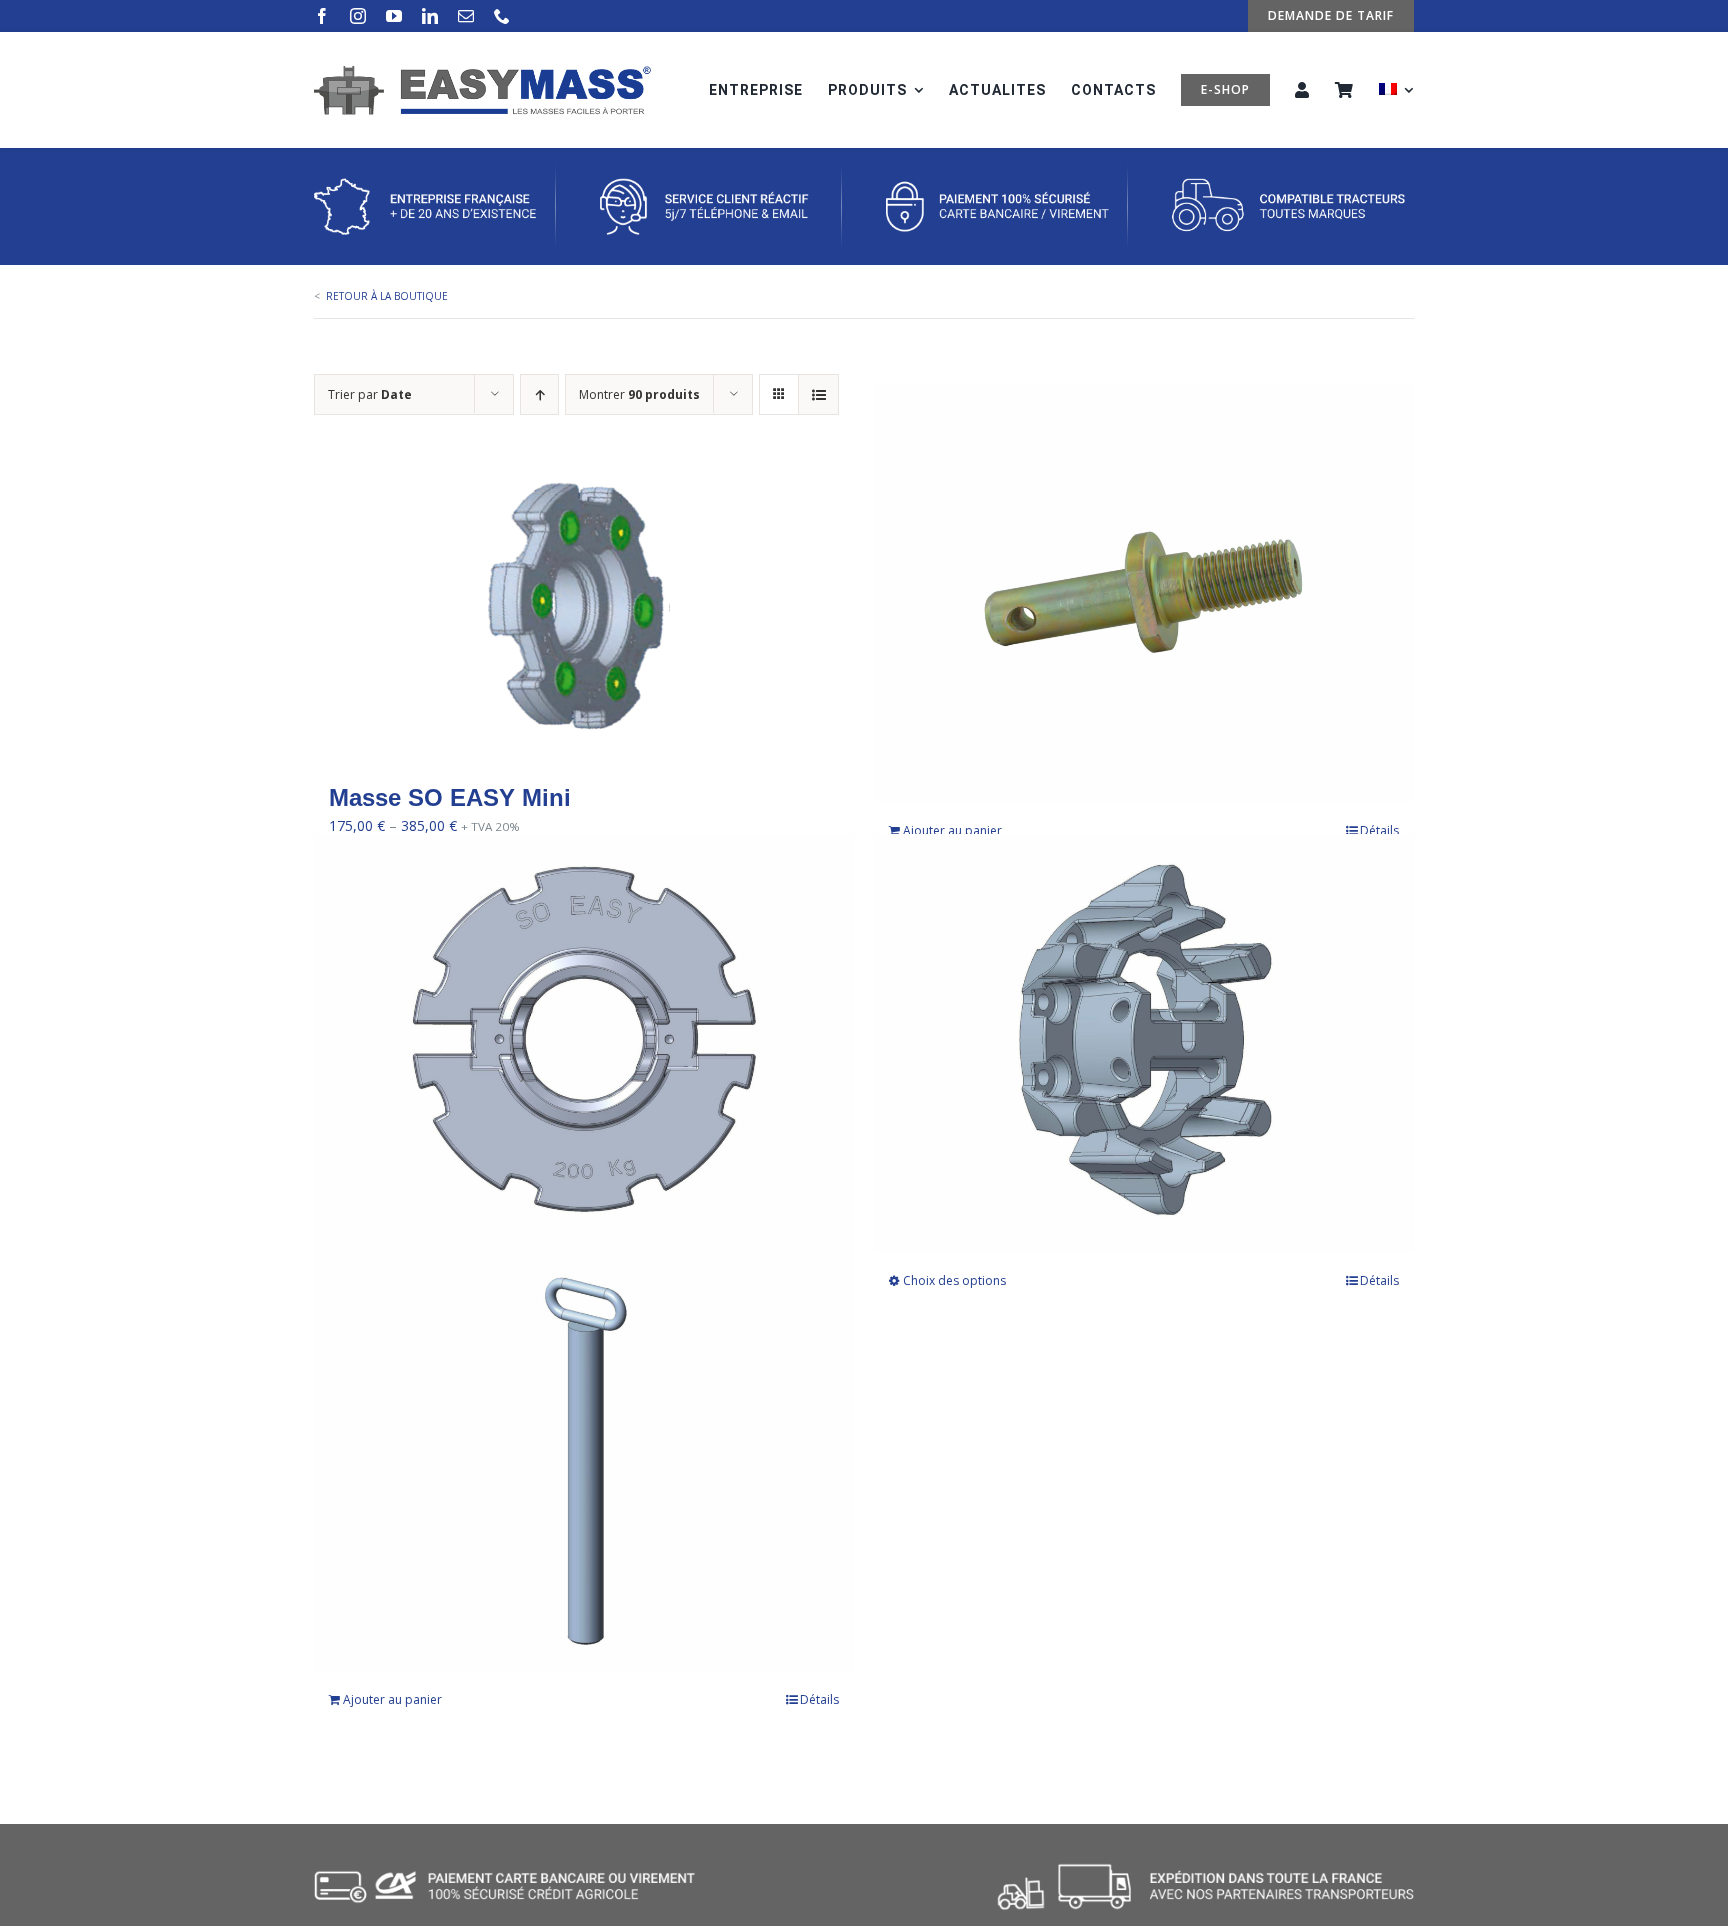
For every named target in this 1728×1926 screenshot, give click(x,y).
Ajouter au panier (952, 830)
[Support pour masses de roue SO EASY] (1144, 1042)
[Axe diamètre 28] (1144, 593)
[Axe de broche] (584, 1461)
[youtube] (394, 16)
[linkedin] (430, 16)
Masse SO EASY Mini (450, 797)
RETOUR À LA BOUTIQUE (387, 296)
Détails (1379, 830)
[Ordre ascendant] (539, 394)
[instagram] (358, 16)
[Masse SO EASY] (584, 1042)
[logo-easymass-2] (482, 71)
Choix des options (954, 1280)
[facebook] (322, 16)
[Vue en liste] (818, 394)
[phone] (502, 16)
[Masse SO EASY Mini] (584, 609)
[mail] (466, 16)
